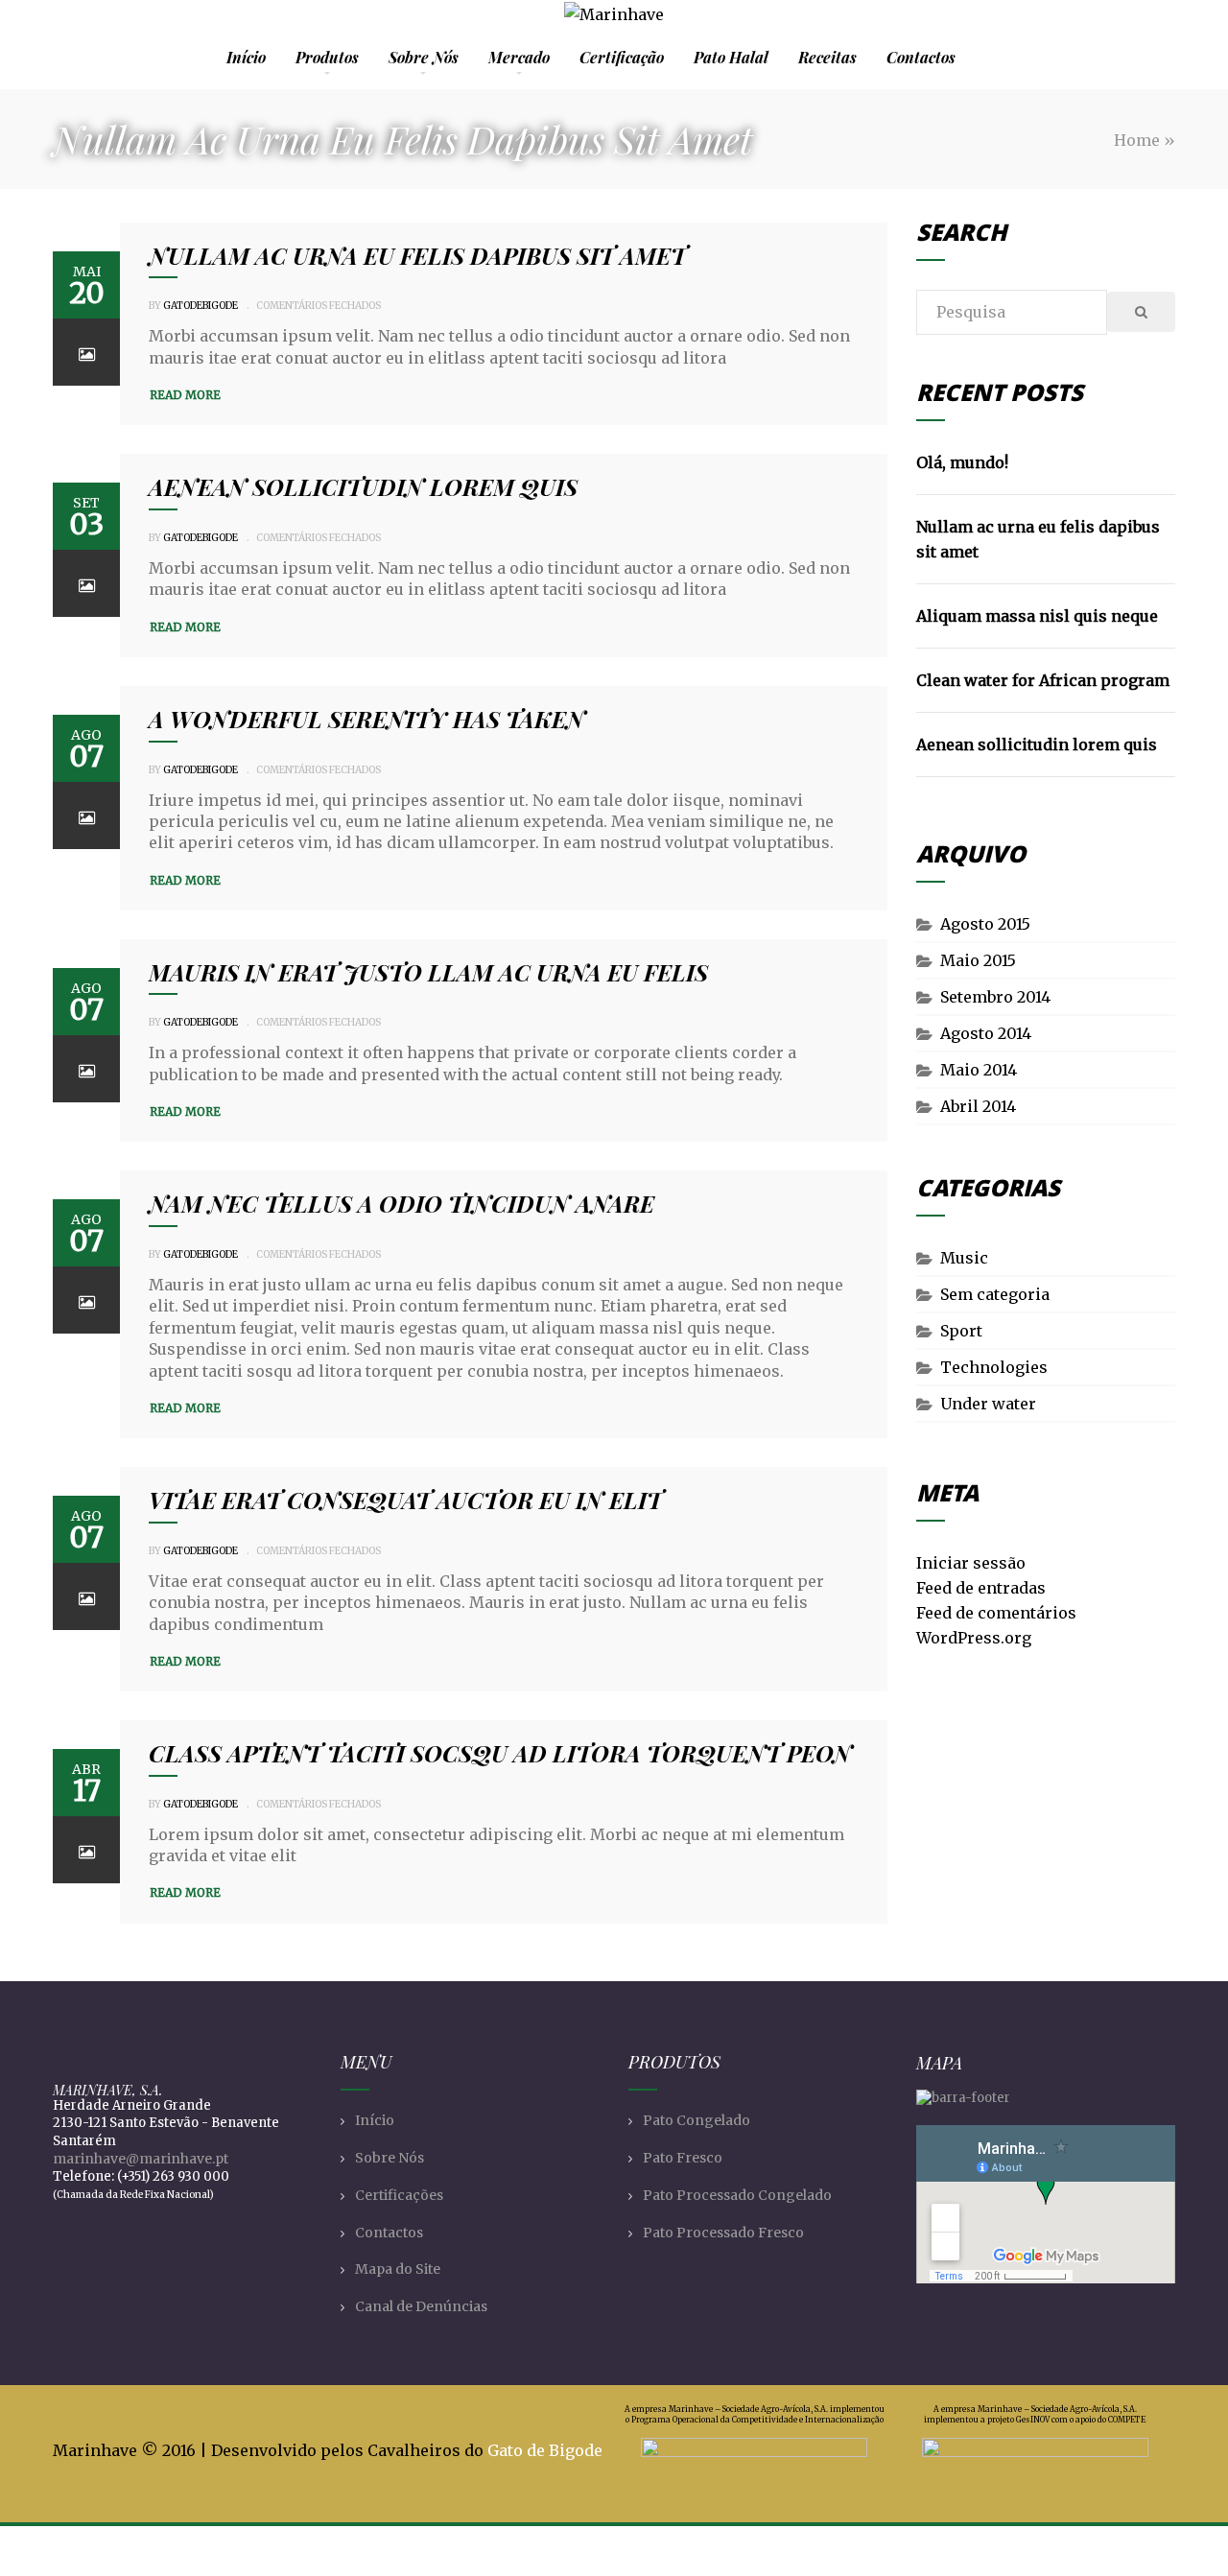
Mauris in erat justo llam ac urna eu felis (428, 972)
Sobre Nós (424, 57)
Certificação (622, 57)
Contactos (921, 57)
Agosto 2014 (986, 1033)
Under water (988, 1404)
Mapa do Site (398, 2269)
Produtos (327, 57)
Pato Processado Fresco (723, 2233)
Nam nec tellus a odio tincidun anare (401, 1203)
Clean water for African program (1043, 680)
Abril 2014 (978, 1106)
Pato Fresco (683, 2158)
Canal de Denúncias (421, 2306)
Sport (961, 1331)
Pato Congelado (697, 2120)
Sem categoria (995, 1294)
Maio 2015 (978, 960)
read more (185, 395)
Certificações (399, 2195)
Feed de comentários (996, 1613)
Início (246, 57)
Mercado (519, 57)
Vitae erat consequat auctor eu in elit (405, 1500)
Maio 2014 (979, 1070)
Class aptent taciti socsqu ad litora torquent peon (500, 1753)
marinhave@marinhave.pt (141, 2159)
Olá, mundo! (962, 462)
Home (1137, 140)
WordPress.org (974, 1638)
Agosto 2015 (985, 924)
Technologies (994, 1367)
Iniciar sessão (971, 1563)
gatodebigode (201, 306)
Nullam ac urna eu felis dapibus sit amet (417, 255)
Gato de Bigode (545, 2450)
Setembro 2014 (995, 997)
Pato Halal (731, 57)
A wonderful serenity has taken (367, 719)
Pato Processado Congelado (737, 2195)
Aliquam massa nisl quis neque (1037, 616)
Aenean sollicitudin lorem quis (363, 486)
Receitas (827, 57)
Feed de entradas (981, 1588)
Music (964, 1258)
